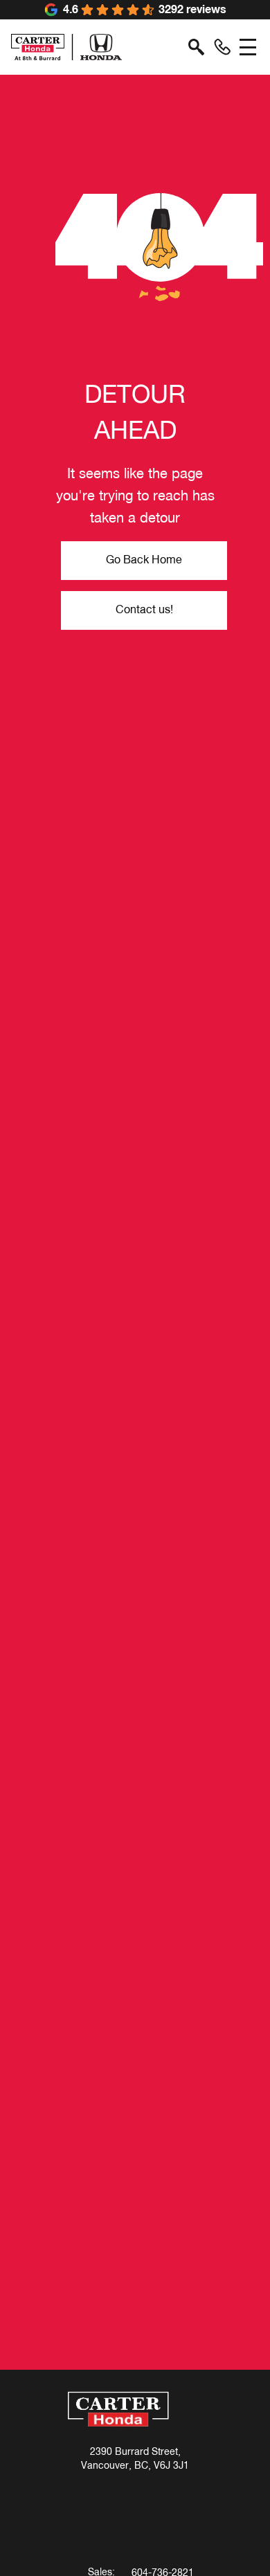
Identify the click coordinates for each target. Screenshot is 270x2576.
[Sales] (222, 47)
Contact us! (144, 610)
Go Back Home (144, 561)
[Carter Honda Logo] (66, 47)
